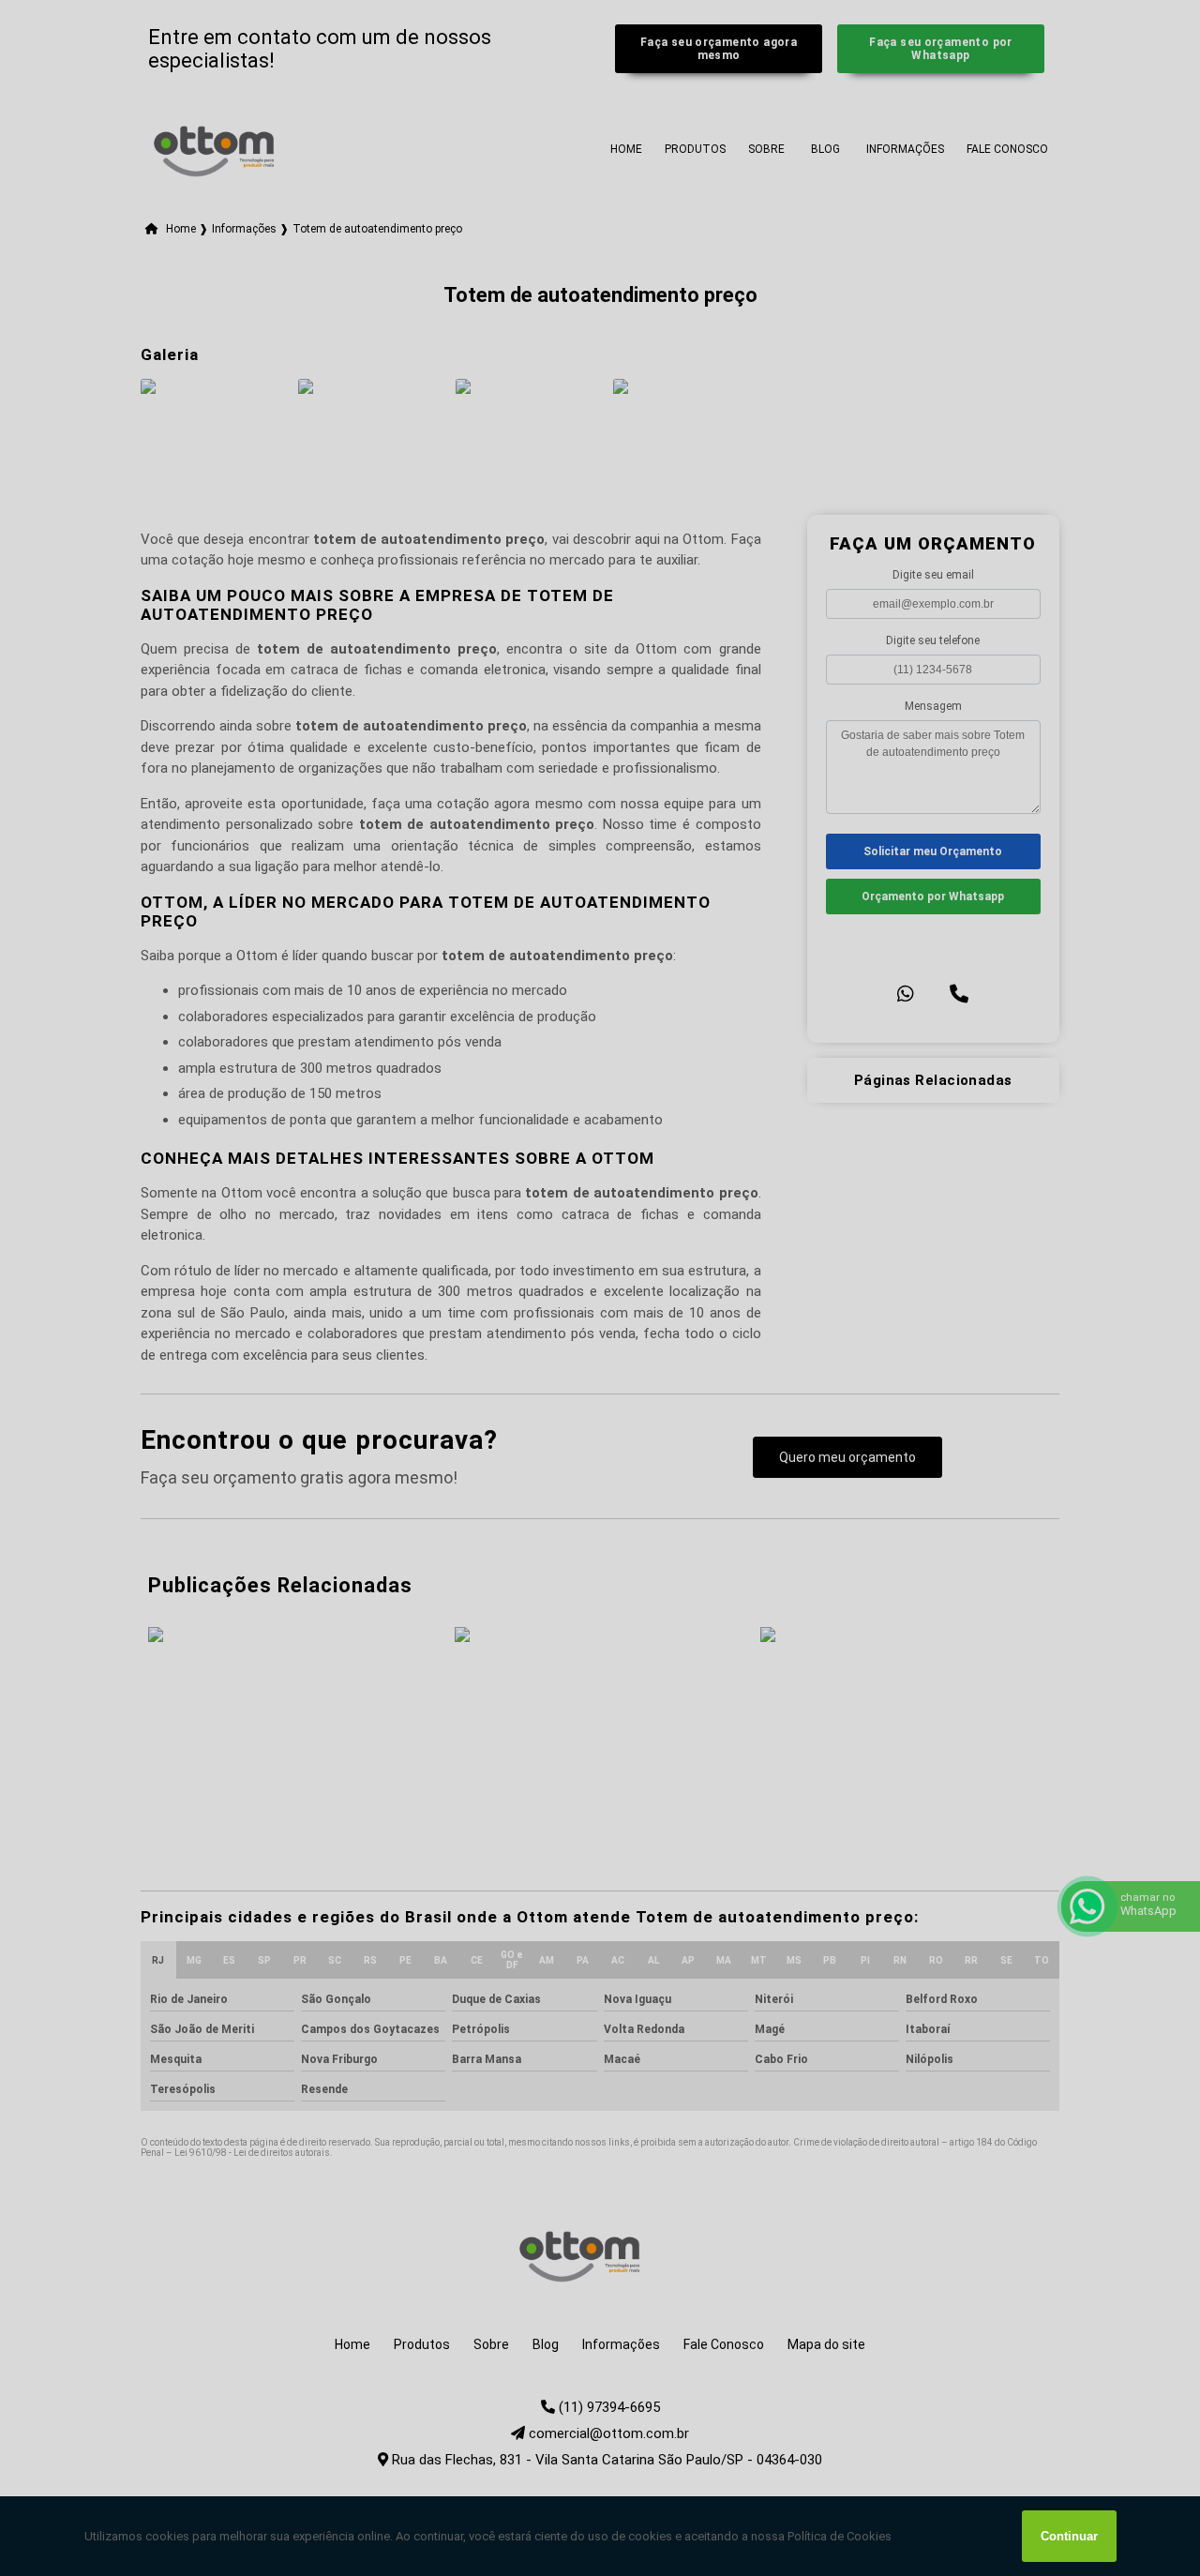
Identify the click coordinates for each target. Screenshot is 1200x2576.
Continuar (1069, 2536)
